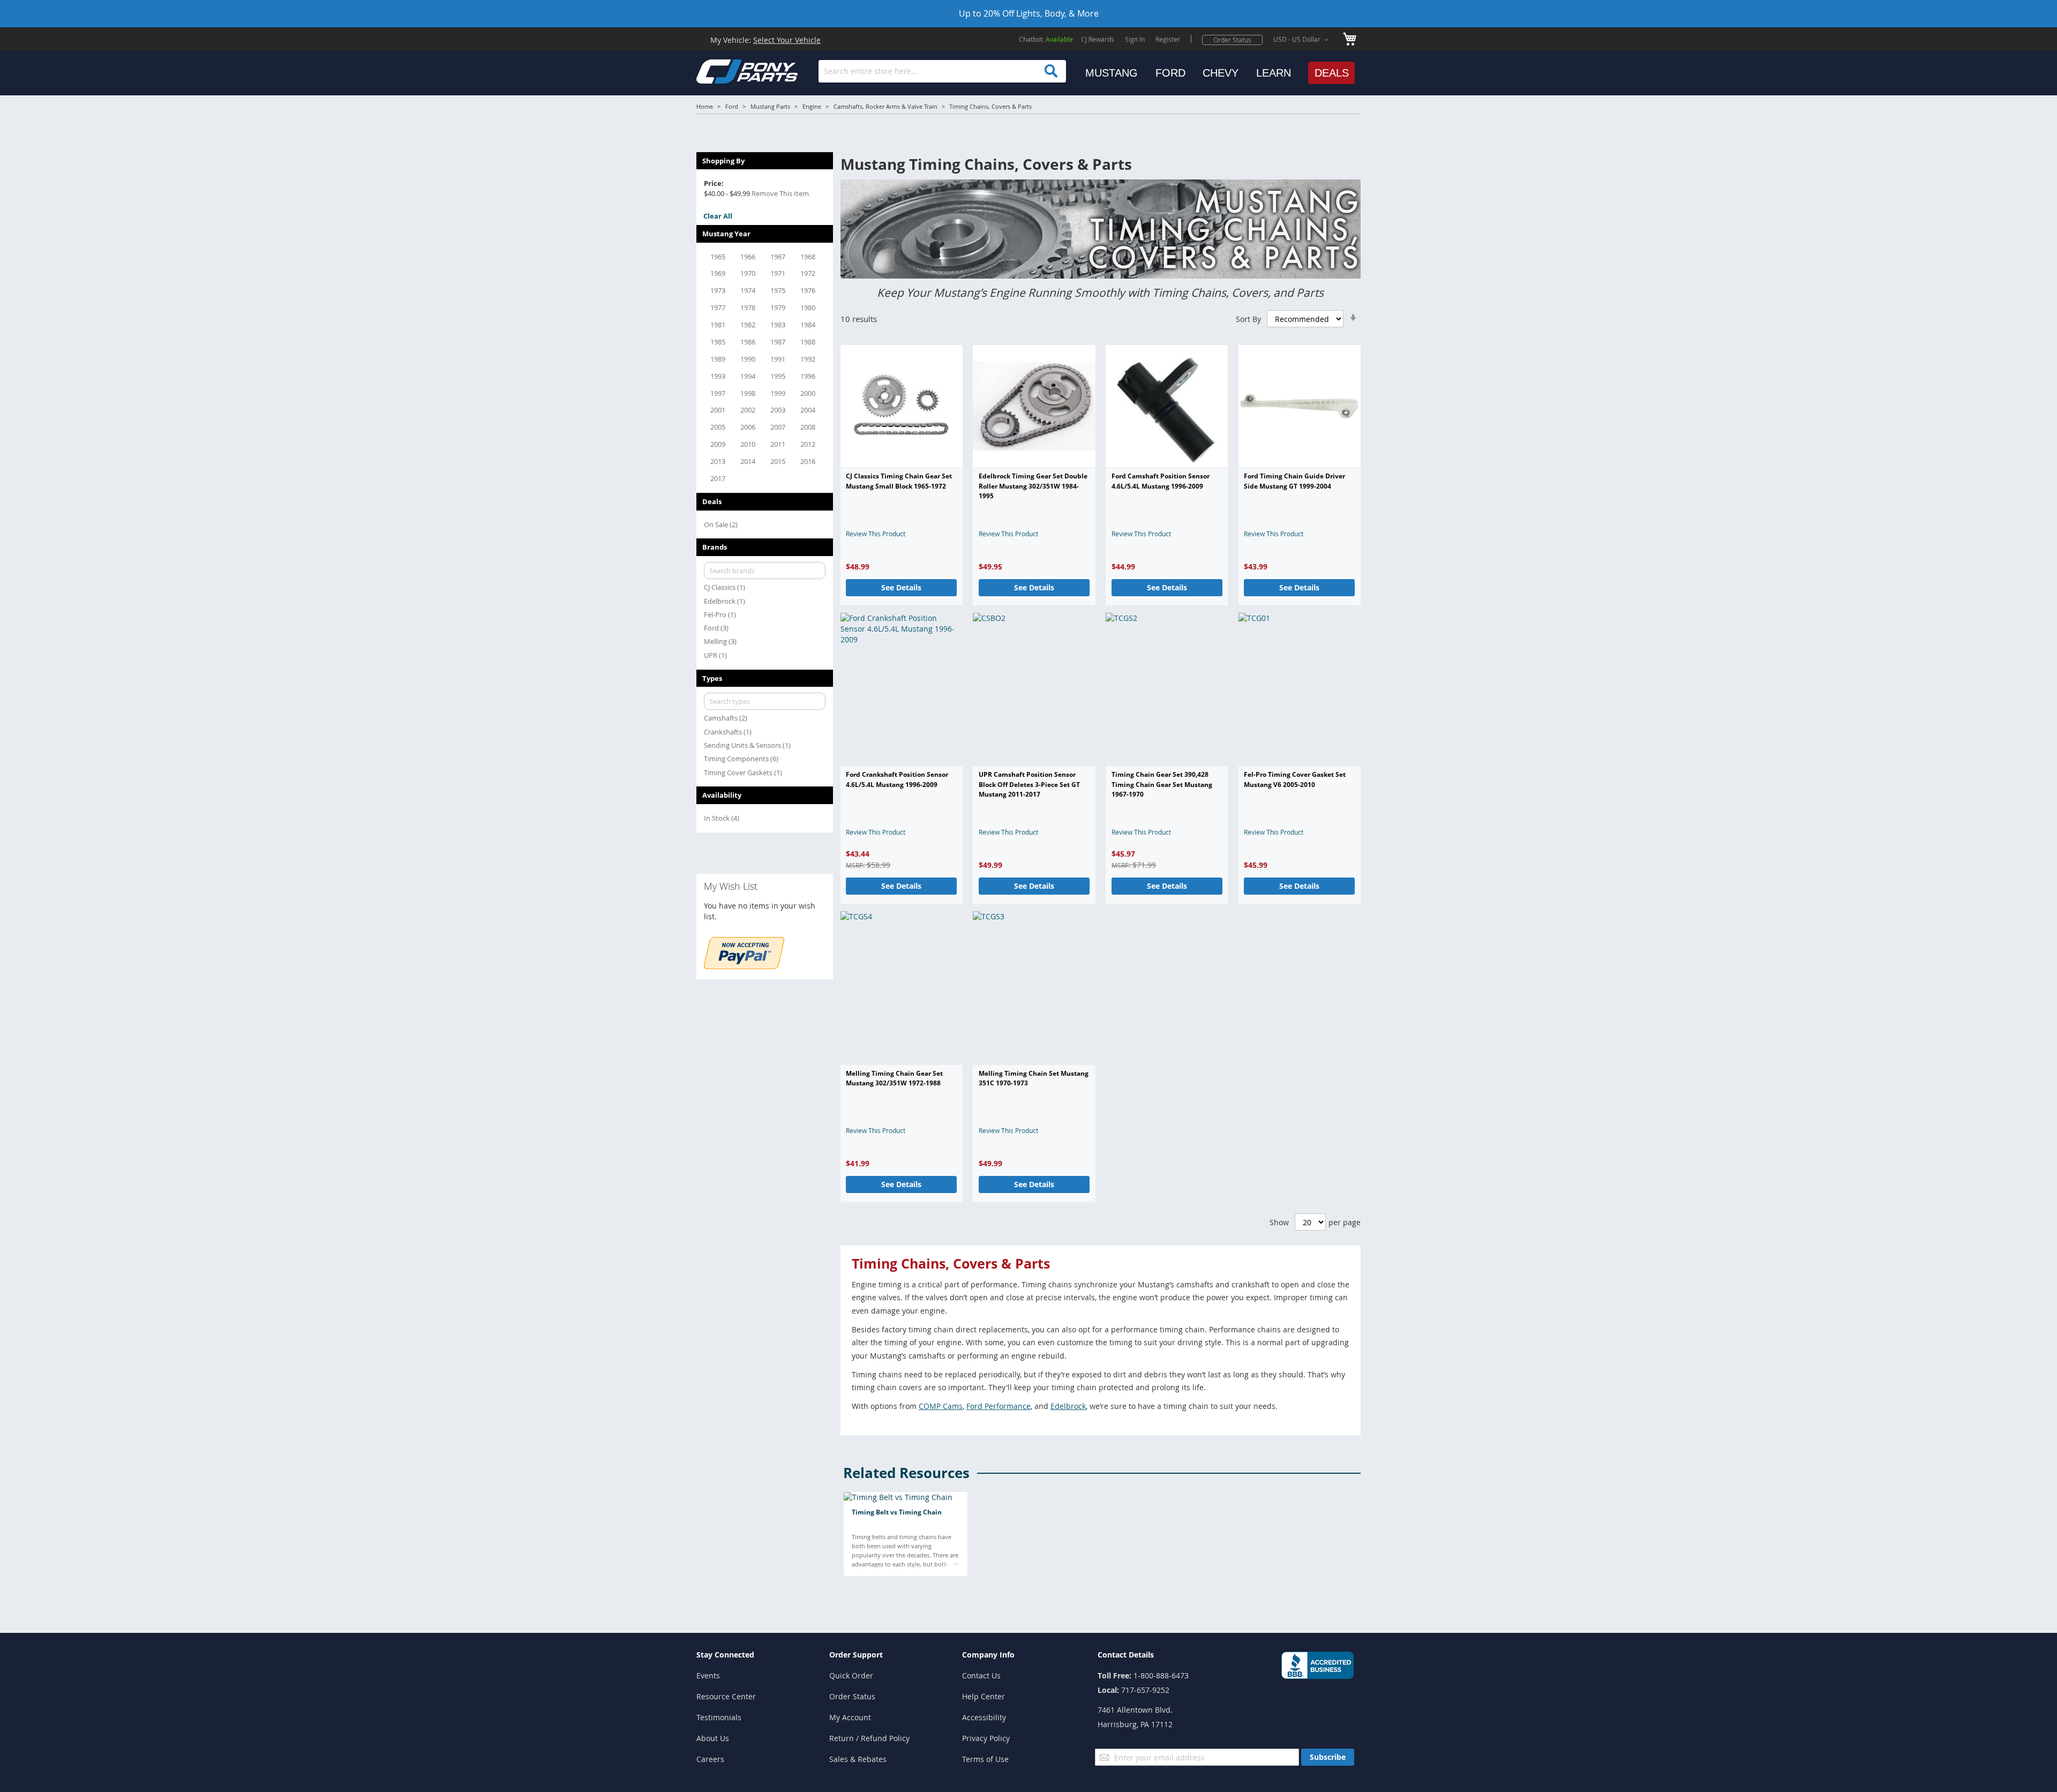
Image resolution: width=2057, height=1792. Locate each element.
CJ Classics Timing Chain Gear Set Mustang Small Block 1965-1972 (899, 481)
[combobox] (942, 71)
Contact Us (981, 1675)
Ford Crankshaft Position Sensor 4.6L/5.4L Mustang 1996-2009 (897, 779)
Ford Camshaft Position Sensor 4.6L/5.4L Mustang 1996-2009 (1161, 481)
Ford (732, 106)
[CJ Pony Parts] (723, 70)
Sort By (1248, 319)
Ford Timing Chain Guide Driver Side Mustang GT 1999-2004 (1294, 481)
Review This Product (876, 534)
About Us (713, 1738)
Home (705, 106)
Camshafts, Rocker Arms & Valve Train (885, 106)
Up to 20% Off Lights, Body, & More (1029, 13)
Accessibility (984, 1717)
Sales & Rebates (858, 1759)
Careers (710, 1759)
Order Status (1232, 40)
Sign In (1135, 39)
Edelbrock (1068, 1406)
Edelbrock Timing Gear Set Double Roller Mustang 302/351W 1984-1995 (1033, 486)
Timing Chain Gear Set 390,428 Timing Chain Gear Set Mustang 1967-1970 (1162, 784)
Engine (812, 106)
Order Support (856, 1655)
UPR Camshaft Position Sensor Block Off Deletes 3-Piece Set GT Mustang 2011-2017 (1029, 784)
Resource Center (726, 1696)
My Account (850, 1717)
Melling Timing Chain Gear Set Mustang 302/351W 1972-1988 (894, 1078)
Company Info (988, 1655)
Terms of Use (985, 1759)
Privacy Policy (986, 1738)
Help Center (984, 1696)
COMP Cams (941, 1406)
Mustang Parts (770, 106)
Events (708, 1675)
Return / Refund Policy (869, 1738)
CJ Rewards (1098, 39)
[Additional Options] (744, 966)
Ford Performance (999, 1406)
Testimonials (719, 1717)
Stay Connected (725, 1655)
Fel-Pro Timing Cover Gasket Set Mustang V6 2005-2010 (1295, 779)
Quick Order (851, 1675)
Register (1168, 39)
